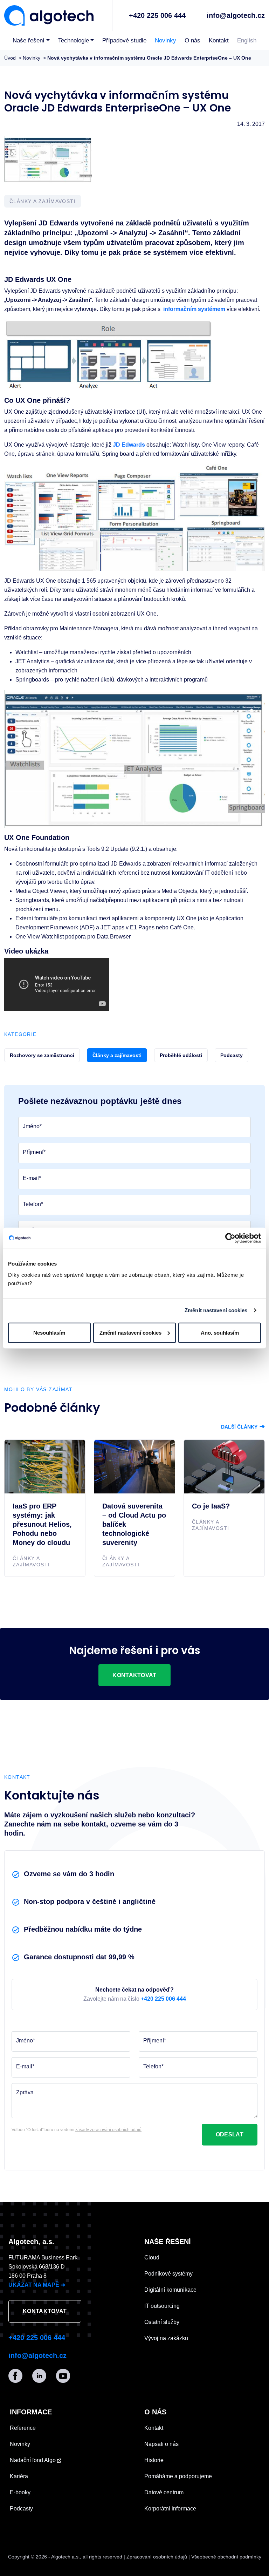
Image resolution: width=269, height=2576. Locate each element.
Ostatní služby (162, 2322)
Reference (23, 2428)
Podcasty (21, 2509)
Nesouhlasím (49, 1332)
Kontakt (219, 40)
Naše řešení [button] (29, 40)
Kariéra (19, 2476)
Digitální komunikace (170, 2290)
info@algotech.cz (236, 15)
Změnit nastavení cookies (216, 1310)
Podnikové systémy (168, 2274)
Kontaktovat (134, 1675)
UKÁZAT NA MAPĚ (37, 2285)
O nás (192, 40)
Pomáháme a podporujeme (178, 2476)
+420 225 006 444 (157, 15)
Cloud (152, 2258)
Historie (154, 2460)
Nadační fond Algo (33, 2460)
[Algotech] (49, 15)
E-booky (20, 2492)
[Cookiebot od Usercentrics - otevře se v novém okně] (230, 1238)
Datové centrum (164, 2492)
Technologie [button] (74, 40)
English (247, 40)
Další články (243, 1427)
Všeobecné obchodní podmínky (226, 2557)
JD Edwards (129, 445)
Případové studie (124, 40)
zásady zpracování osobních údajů (108, 2130)
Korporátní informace (170, 2509)
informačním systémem (194, 309)
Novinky (165, 40)
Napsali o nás (161, 2444)
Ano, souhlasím (220, 1332)
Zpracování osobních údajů (157, 2557)
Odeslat (230, 2134)
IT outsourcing (162, 2306)
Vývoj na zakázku (166, 2338)
